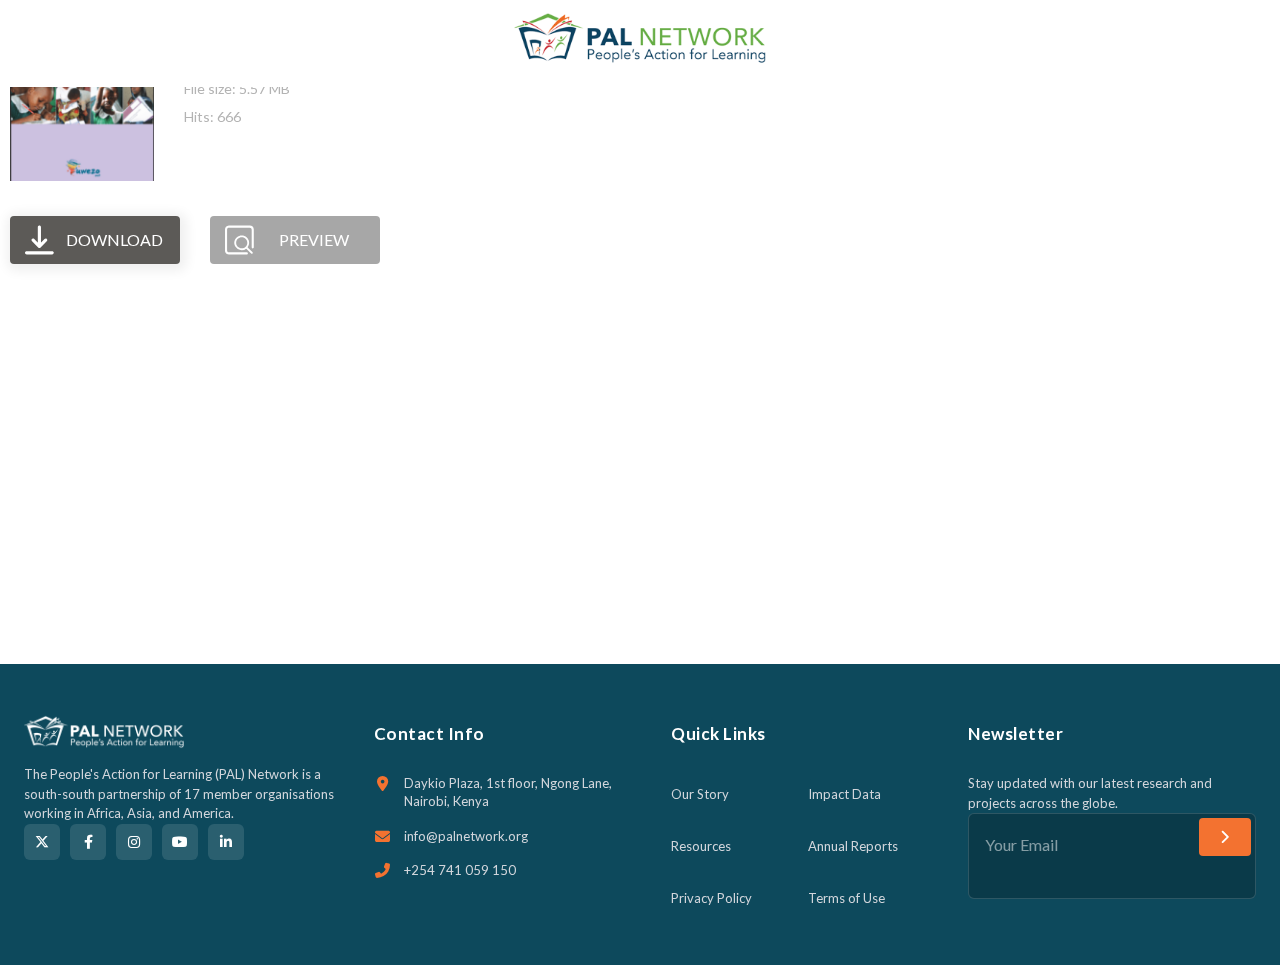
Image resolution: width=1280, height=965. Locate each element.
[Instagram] (134, 842)
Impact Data (844, 794)
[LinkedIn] (226, 842)
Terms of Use (846, 898)
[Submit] (1225, 837)
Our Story (700, 794)
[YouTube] (180, 842)
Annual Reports (853, 846)
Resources (701, 846)
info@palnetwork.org (466, 836)
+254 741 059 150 (460, 870)
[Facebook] (88, 842)
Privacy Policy (711, 898)
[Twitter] (42, 842)
